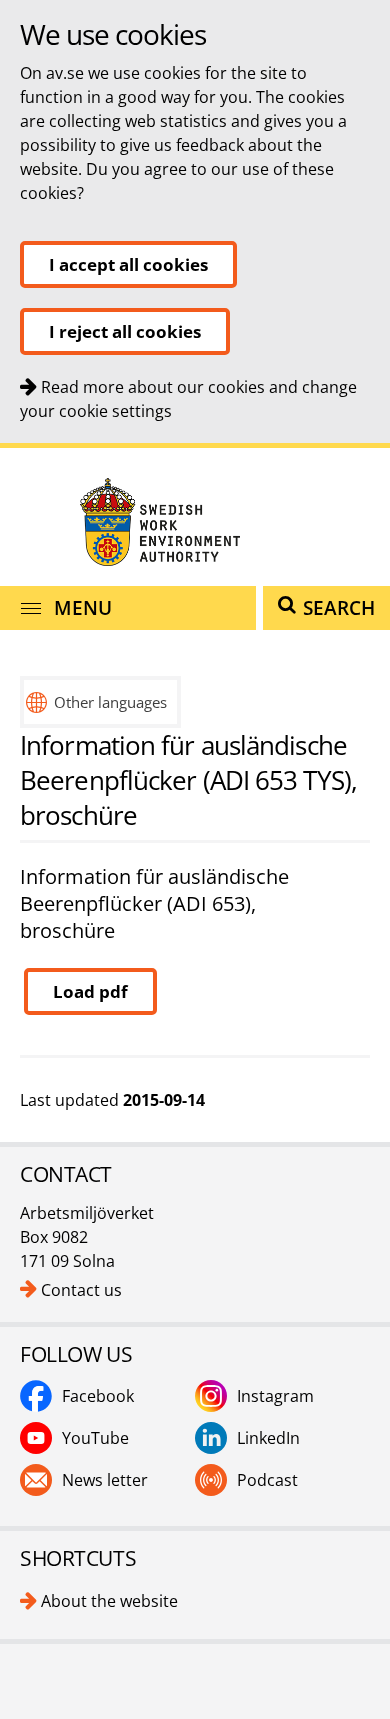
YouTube (95, 1438)
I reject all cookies (125, 331)
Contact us (81, 1290)
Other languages (110, 702)
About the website (109, 1601)
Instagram (275, 1396)
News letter (105, 1480)
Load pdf (90, 991)
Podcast (267, 1480)
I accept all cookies (128, 264)
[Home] (195, 521)
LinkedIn (268, 1438)
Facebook (98, 1396)
